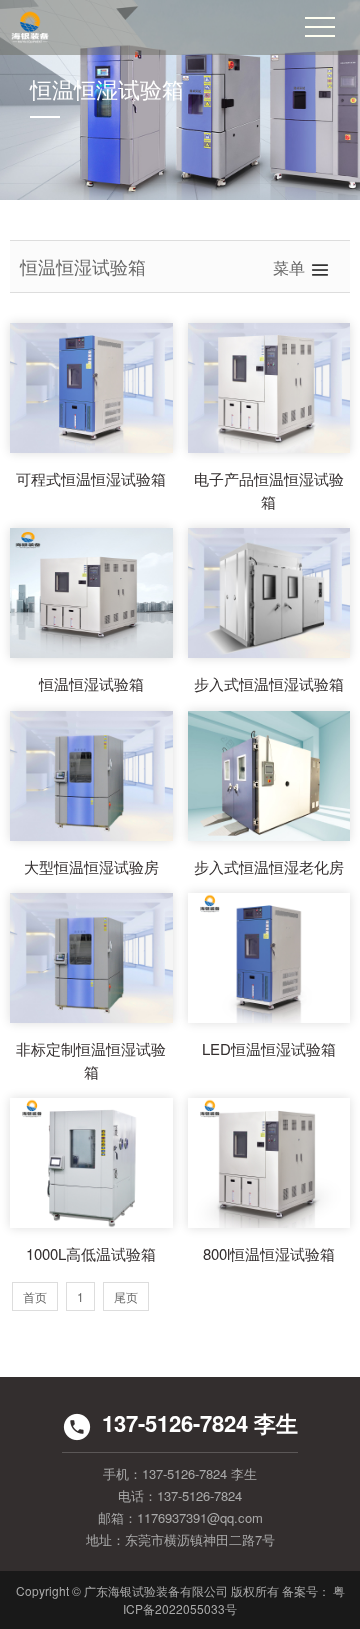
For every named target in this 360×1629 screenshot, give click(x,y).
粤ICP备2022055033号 (234, 1599)
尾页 (126, 1296)
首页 (35, 1296)
